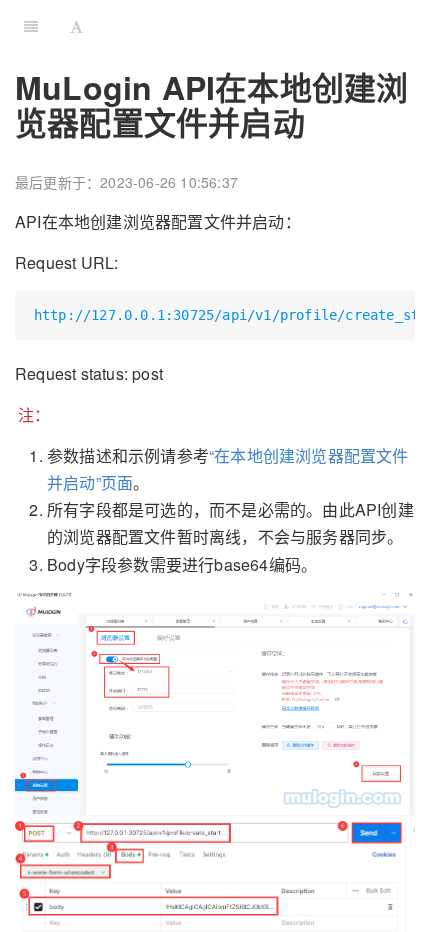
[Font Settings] (76, 25)
